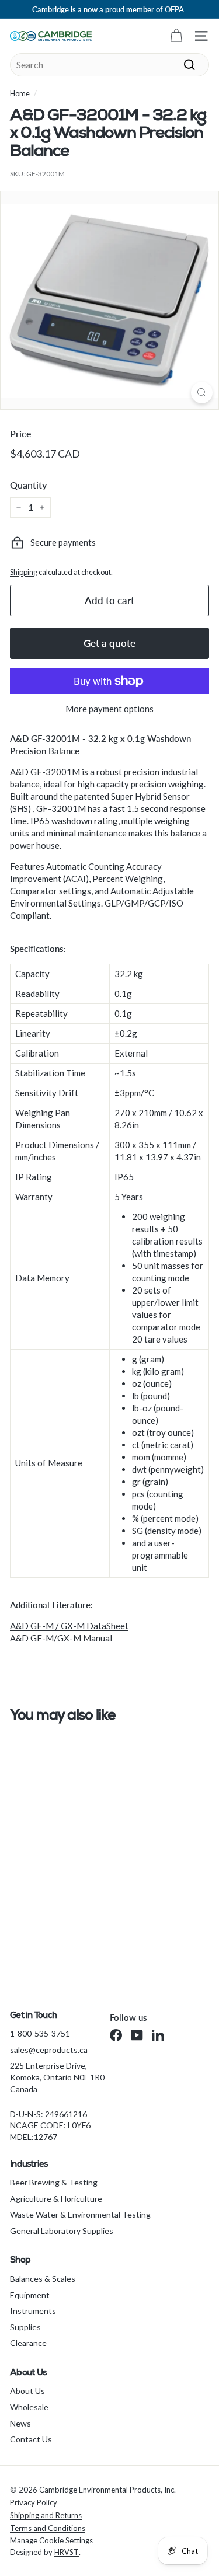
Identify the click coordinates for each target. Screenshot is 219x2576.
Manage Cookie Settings (51, 2540)
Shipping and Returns (46, 2515)
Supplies (25, 2327)
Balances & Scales (43, 2279)
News (20, 2423)
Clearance (28, 2343)
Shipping (24, 572)
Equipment (30, 2295)
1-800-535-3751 (40, 2033)
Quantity (28, 485)
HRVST (67, 2552)
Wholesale (29, 2407)
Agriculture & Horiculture (56, 2199)
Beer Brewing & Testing (54, 2182)
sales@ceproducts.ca (49, 2050)
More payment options (109, 709)
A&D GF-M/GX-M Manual (61, 1638)
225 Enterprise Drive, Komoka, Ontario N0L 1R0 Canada (57, 2077)
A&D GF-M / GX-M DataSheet (69, 1626)
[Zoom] (202, 393)
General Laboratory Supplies (62, 2231)
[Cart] (176, 36)
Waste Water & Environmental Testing (80, 2214)
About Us (27, 2391)
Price (21, 433)
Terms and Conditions (48, 2528)
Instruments (33, 2311)
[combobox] (109, 65)
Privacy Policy (34, 2502)
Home (20, 93)
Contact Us (31, 2439)
